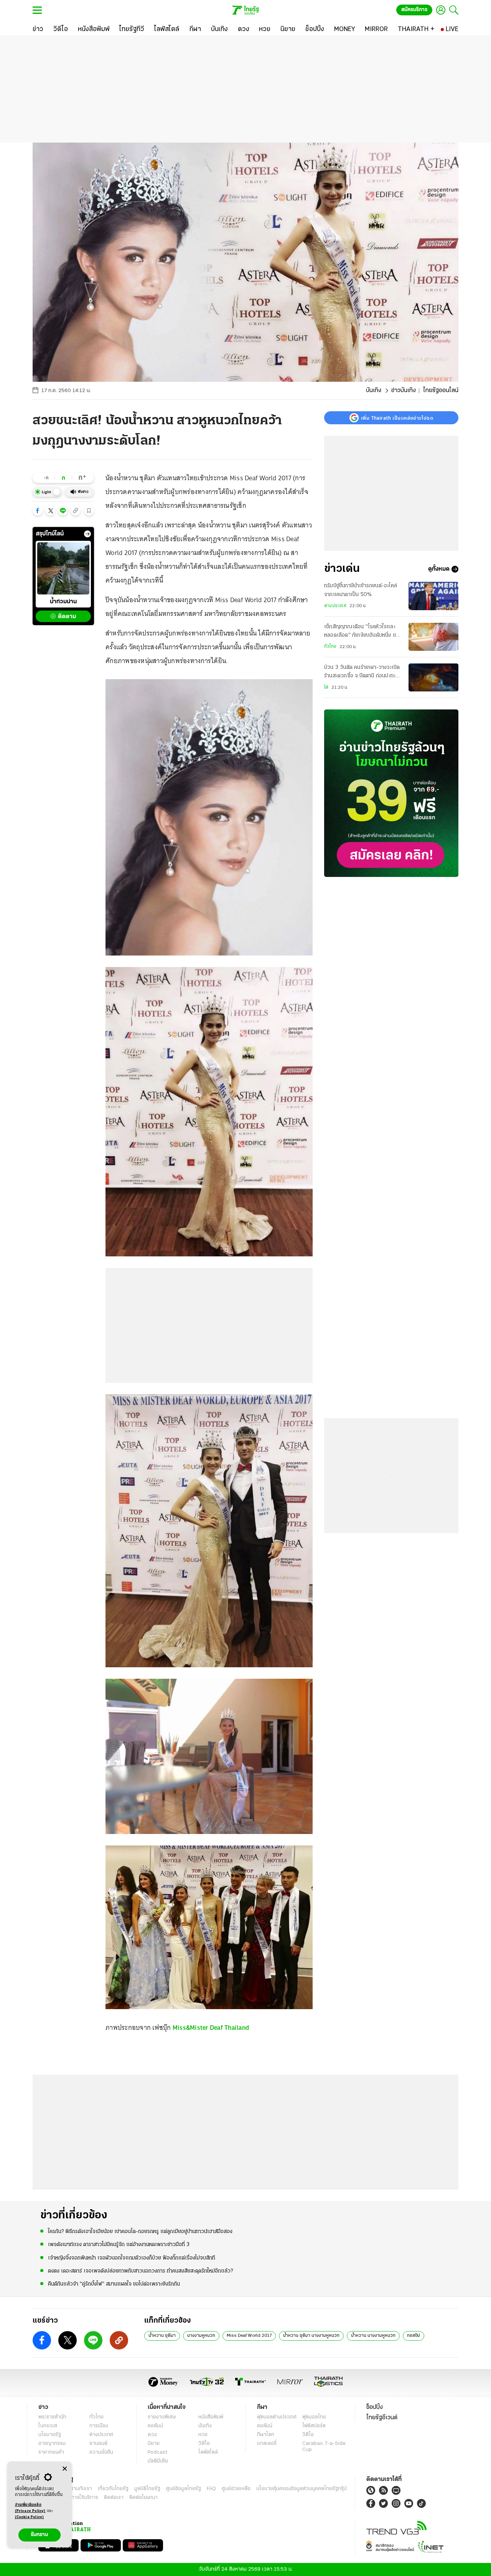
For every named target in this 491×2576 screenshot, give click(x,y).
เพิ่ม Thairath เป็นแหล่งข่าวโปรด (397, 418)
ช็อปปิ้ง (375, 2407)
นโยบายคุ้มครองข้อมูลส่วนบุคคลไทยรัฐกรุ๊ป (302, 2489)
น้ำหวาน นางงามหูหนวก (373, 2336)
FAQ (211, 2489)
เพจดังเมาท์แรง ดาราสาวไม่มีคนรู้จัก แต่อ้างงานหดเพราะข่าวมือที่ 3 (119, 2245)
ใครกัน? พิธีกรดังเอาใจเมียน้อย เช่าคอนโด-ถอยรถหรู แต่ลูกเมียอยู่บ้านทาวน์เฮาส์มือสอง (140, 2232)
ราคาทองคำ (51, 2452)
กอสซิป (414, 2336)
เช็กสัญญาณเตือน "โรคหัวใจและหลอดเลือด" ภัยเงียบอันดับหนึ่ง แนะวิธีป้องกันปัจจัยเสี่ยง (363, 632)
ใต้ (326, 688)
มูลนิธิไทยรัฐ (147, 2489)
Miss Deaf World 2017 (249, 2336)
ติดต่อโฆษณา (143, 2498)
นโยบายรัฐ (50, 2435)
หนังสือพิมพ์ (211, 2417)
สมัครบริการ (414, 10)
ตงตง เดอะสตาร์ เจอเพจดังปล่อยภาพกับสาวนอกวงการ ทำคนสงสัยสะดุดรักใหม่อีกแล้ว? (140, 2271)
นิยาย (154, 2444)
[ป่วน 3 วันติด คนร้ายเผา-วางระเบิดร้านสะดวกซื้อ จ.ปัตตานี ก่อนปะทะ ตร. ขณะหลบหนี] (433, 677)
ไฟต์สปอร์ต (314, 2426)
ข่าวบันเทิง (404, 391)
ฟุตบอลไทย (314, 2417)
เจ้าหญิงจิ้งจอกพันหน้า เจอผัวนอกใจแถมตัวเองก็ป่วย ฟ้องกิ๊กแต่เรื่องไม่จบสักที (132, 2258)
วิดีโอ (204, 2444)
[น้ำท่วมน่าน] (63, 568)
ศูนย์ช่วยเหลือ (236, 2489)
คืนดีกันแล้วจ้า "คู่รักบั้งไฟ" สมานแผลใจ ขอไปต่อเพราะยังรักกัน (114, 2284)
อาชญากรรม (52, 2444)
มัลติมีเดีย (158, 2461)
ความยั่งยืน (101, 2452)
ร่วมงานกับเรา (77, 2489)
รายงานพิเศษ (162, 2417)
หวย (203, 2435)
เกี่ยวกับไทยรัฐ (113, 2489)
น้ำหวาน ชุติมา (162, 2336)
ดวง (152, 2435)
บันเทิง (374, 391)
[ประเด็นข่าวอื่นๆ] (87, 534)
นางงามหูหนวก (201, 2336)
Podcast (157, 2452)
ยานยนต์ (98, 2444)
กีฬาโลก (266, 2435)
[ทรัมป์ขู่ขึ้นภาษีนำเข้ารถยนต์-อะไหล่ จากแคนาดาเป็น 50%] (433, 596)
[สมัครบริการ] (391, 793)
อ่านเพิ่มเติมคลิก (30, 2508)
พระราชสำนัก (52, 2417)
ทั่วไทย (330, 647)
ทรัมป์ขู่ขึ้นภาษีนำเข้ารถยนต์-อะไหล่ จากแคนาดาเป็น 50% (361, 590)
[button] (38, 511)
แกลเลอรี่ (267, 2444)
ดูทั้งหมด (439, 569)
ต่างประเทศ (335, 606)
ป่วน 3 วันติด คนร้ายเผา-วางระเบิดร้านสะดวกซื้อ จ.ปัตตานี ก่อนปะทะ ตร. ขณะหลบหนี (362, 673)
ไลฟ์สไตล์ (208, 2452)
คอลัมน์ (155, 2426)
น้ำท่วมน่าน (63, 602)
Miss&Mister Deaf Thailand (211, 2028)
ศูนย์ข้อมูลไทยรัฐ (184, 2489)
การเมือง (99, 2426)
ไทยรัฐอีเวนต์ (382, 2418)
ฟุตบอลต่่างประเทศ (277, 2417)
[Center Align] (65, 2469)
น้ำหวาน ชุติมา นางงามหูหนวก (311, 2336)
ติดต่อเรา (114, 2498)
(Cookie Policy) (30, 2517)
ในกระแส (48, 2426)
